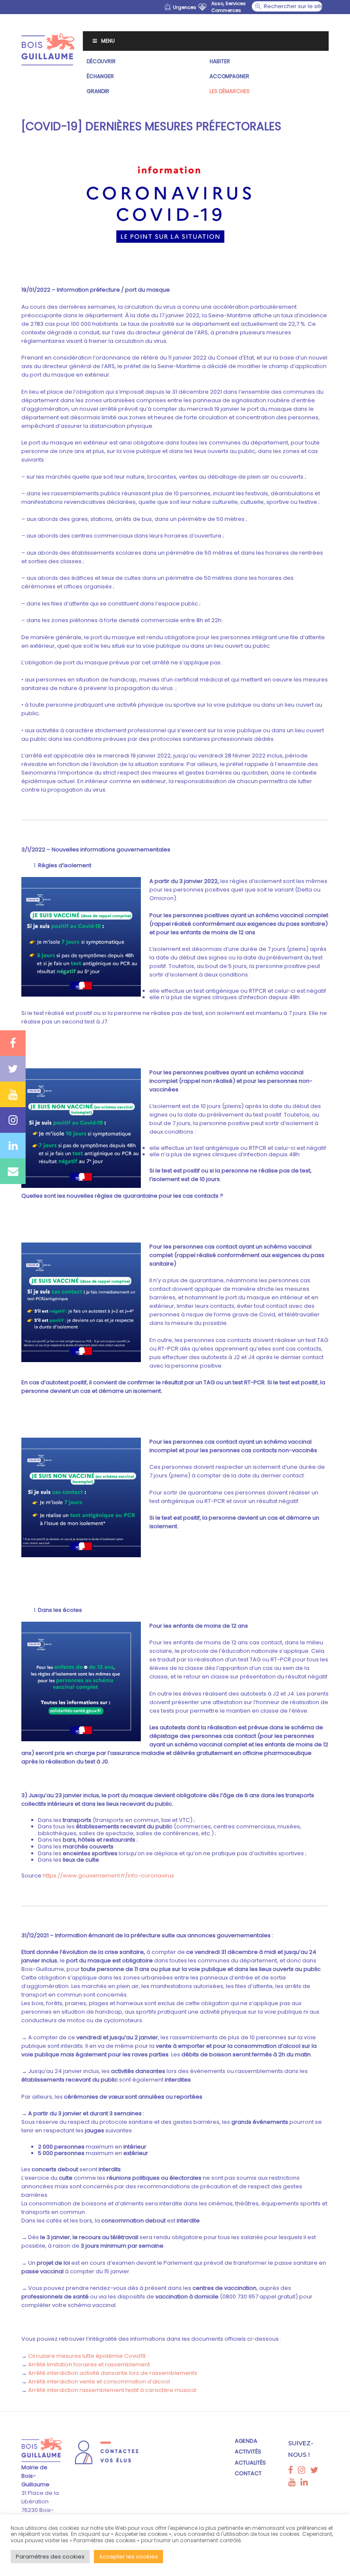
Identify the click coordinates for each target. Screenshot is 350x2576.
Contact (248, 2473)
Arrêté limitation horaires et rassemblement (89, 2364)
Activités (248, 2452)
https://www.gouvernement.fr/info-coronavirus (108, 1876)
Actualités (250, 2463)
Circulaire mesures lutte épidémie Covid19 (87, 2356)
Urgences (185, 7)
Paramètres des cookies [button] (50, 2557)
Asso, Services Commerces (229, 7)
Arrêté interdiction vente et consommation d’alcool (99, 2382)
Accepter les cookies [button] (128, 2557)
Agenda (246, 2441)
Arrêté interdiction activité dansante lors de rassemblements (113, 2373)
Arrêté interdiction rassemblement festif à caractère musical (112, 2390)
